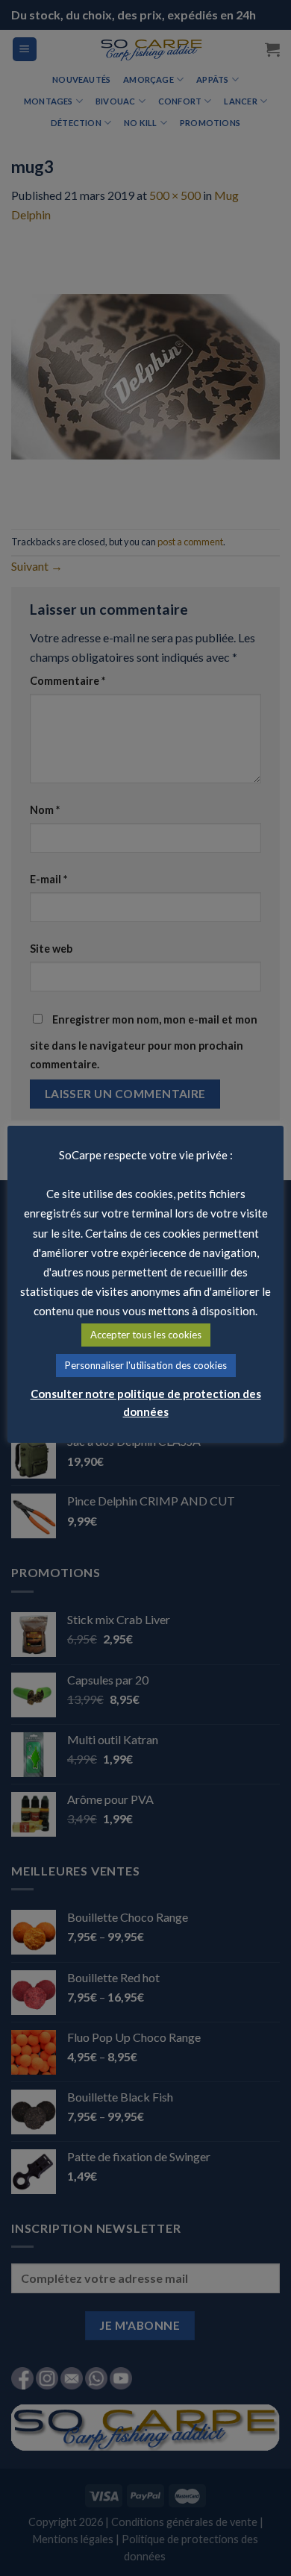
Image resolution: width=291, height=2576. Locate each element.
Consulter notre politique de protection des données (146, 1403)
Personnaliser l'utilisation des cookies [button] (146, 1365)
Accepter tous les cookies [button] (146, 1335)
